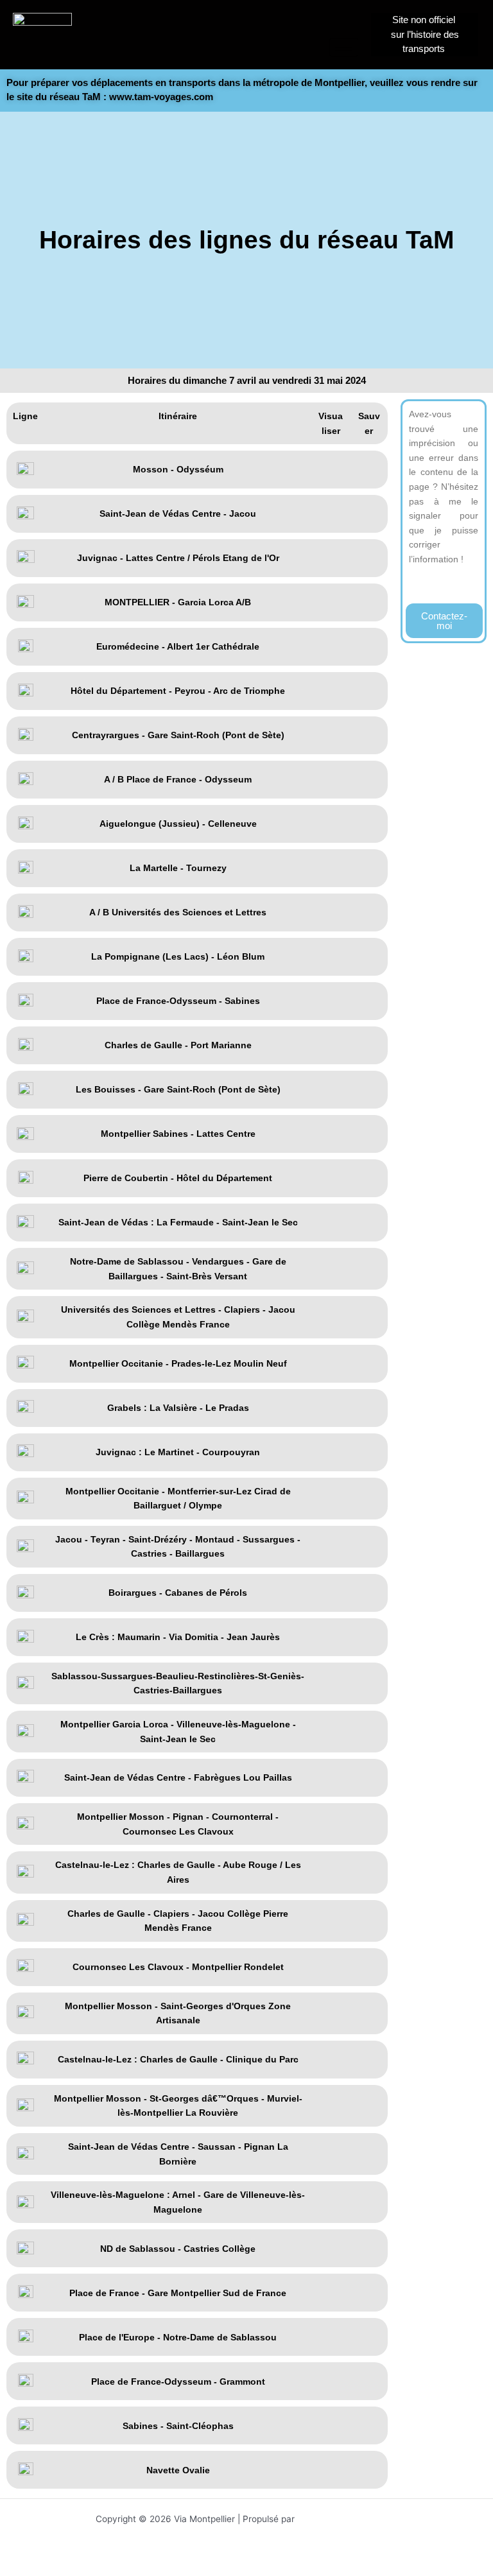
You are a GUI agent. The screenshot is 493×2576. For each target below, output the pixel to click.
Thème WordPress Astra (347, 2519)
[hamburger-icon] (344, 47)
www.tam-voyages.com (161, 97)
